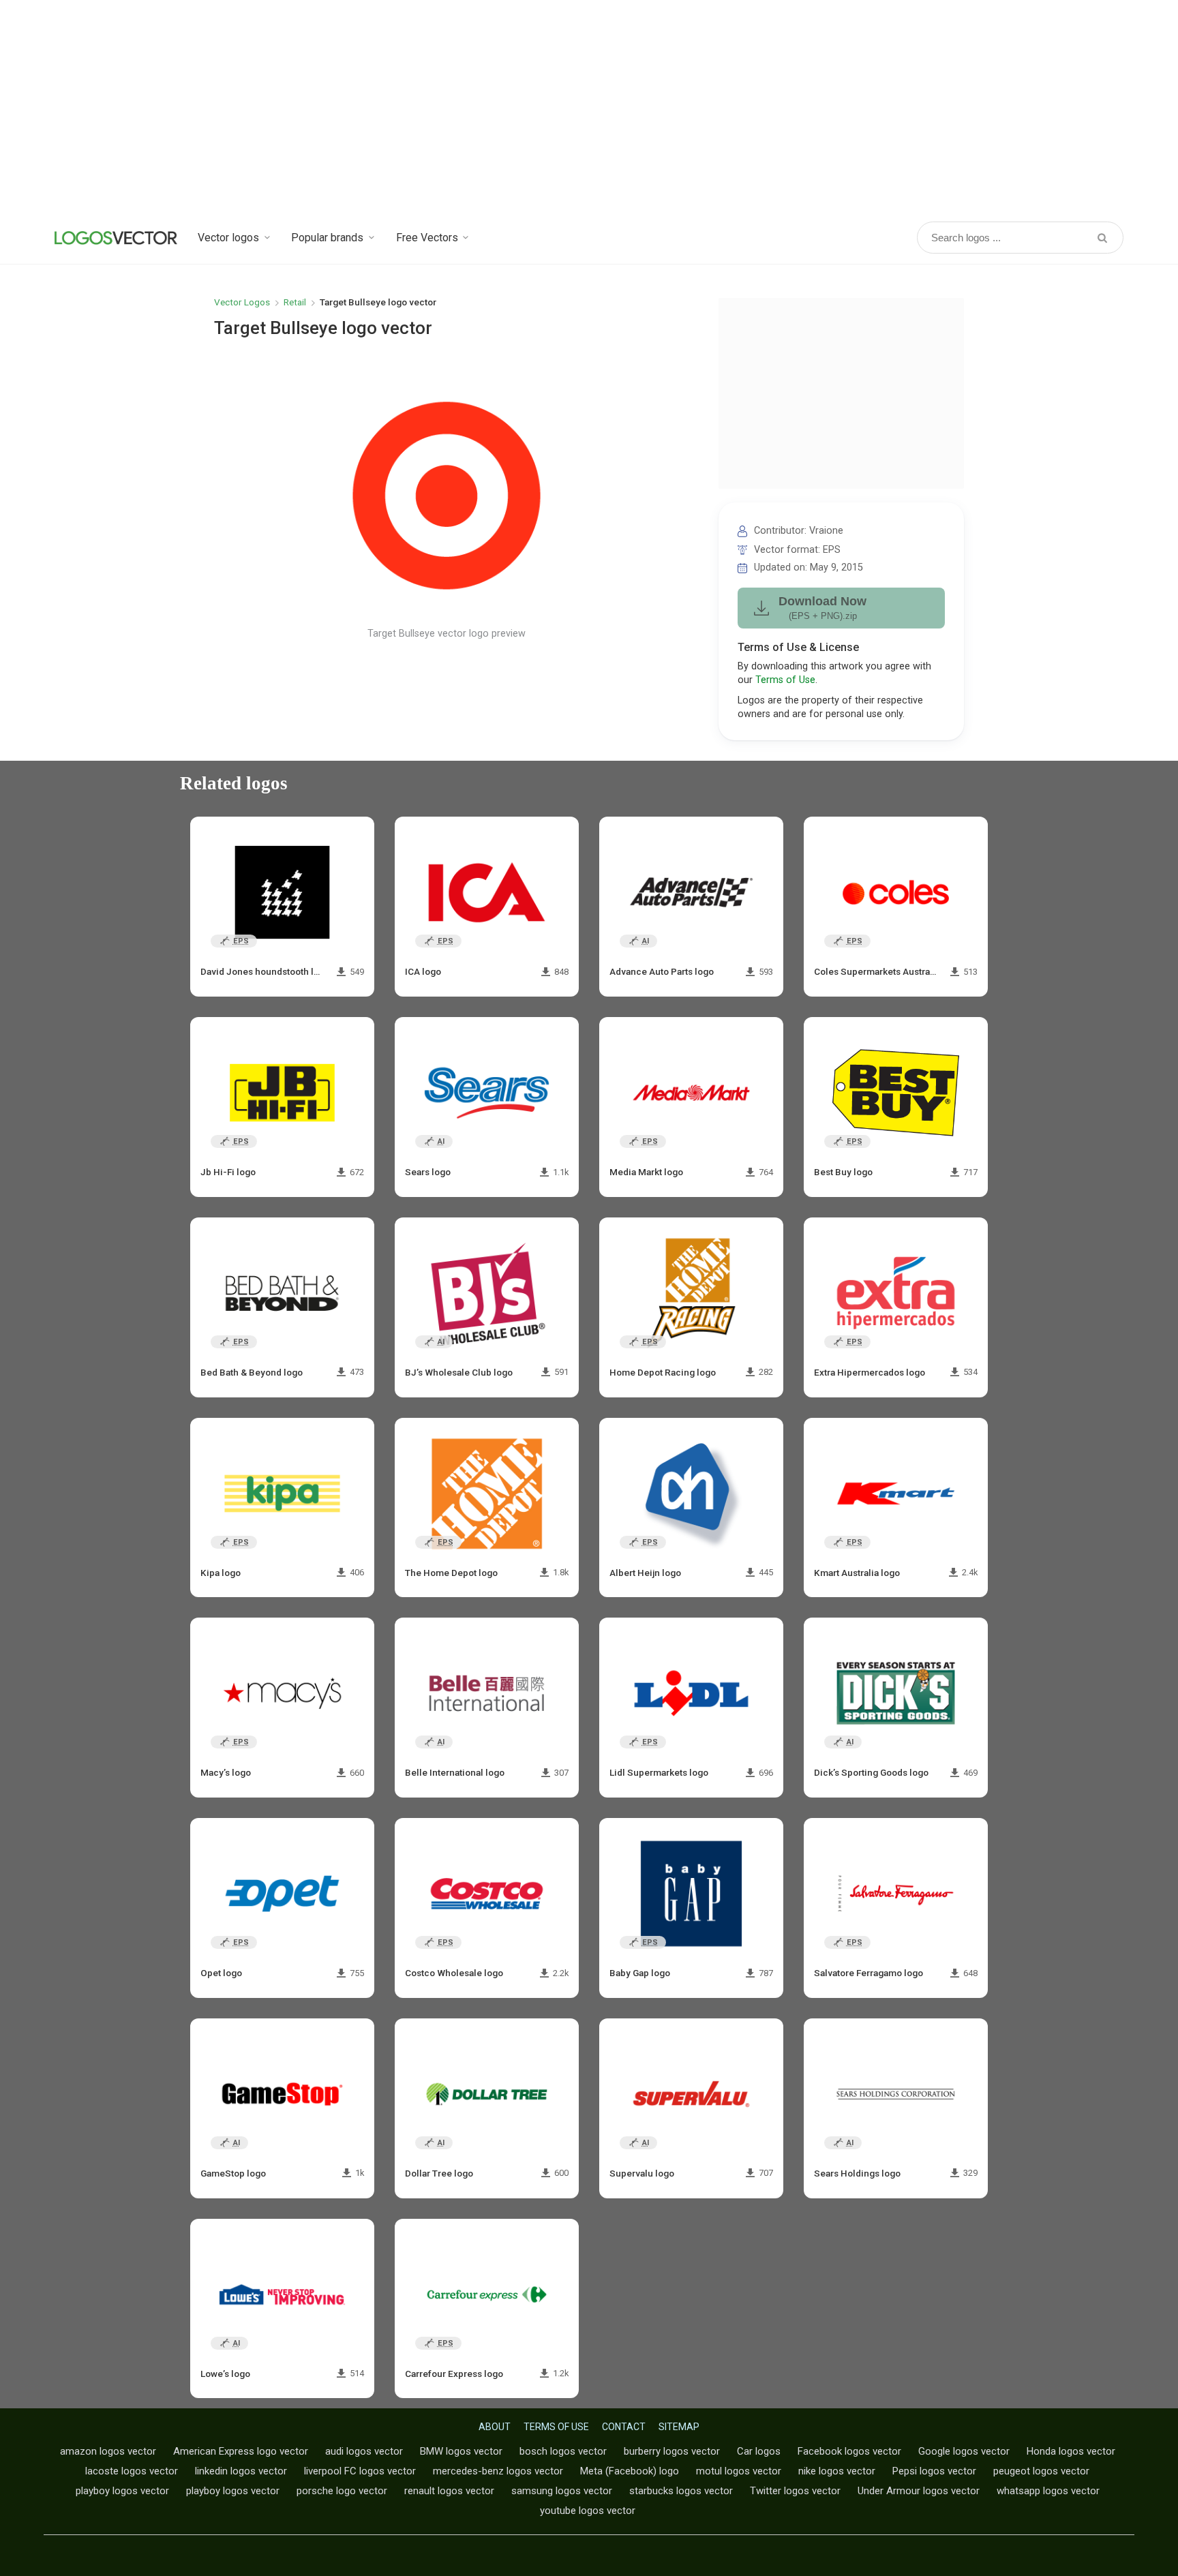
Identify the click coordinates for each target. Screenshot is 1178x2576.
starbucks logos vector (681, 2491)
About (495, 2427)
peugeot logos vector (1041, 2471)
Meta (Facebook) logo (630, 2471)
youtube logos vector (588, 2511)
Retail (295, 302)
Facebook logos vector (849, 2451)
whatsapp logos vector (1048, 2491)
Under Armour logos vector (919, 2491)
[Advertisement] (589, 109)
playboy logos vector (122, 2491)
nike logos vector (837, 2471)
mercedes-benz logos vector (498, 2471)
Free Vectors (427, 238)
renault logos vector (449, 2491)
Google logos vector (964, 2451)
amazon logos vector (108, 2451)
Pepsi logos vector (934, 2471)
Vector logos (228, 238)
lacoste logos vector (132, 2471)
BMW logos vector (461, 2451)
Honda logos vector (1071, 2451)
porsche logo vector (342, 2491)
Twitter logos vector (795, 2491)
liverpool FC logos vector (360, 2471)
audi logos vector (364, 2451)
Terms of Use (785, 680)
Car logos (759, 2451)
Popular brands (327, 238)
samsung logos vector (562, 2491)
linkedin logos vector (241, 2471)
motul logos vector (739, 2471)
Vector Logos (242, 302)
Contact (624, 2427)
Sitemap (679, 2427)
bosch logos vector (563, 2451)
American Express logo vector (241, 2451)
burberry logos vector (672, 2451)
